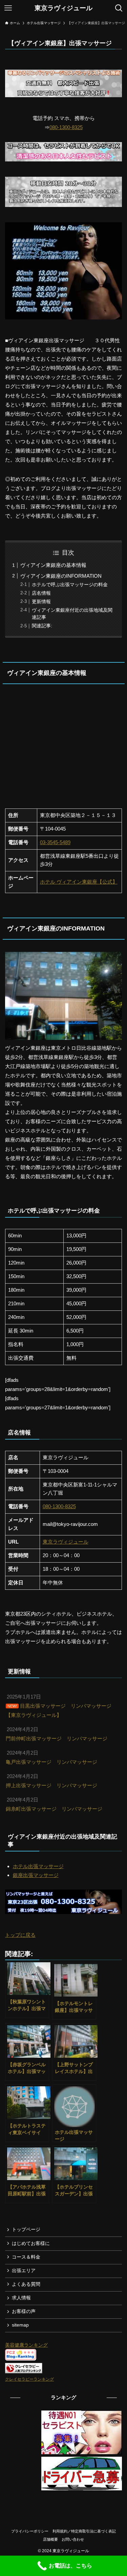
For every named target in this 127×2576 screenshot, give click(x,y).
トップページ (26, 2230)
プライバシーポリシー (30, 2531)
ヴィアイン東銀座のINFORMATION (61, 576)
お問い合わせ (73, 2539)
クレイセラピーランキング (29, 2379)
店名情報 (41, 593)
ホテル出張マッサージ (38, 1866)
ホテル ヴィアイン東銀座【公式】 (79, 882)
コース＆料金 (26, 2257)
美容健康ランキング (26, 2345)
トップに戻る (20, 1935)
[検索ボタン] (119, 8)
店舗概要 (50, 2539)
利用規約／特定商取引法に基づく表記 (84, 2531)
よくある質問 (26, 2284)
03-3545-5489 (55, 842)
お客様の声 (24, 2311)
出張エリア (24, 2271)
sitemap (20, 2325)
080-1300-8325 (66, 127)
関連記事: (42, 626)
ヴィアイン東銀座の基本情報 (53, 565)
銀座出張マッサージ (36, 1875)
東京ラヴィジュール (63, 8)
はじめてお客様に (31, 2243)
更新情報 (41, 602)
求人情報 (21, 2298)
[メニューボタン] (8, 8)
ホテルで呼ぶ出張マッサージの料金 (70, 585)
